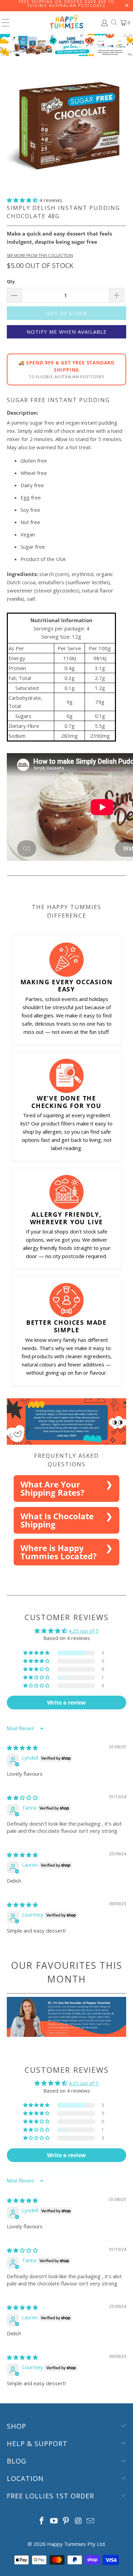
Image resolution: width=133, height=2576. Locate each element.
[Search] (114, 23)
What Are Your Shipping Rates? (52, 1488)
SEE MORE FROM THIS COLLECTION (40, 256)
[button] (22, 200)
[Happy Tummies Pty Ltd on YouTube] (54, 2521)
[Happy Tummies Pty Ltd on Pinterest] (66, 2521)
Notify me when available (67, 332)
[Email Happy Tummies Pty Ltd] (91, 2521)
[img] (22, 1748)
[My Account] (104, 23)
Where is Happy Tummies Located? (58, 1552)
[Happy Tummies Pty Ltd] (67, 23)
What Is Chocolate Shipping (57, 1520)
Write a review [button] (66, 1703)
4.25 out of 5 (84, 1631)
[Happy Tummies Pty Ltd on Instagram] (78, 2521)
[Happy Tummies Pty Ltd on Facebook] (42, 2521)
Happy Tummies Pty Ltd (76, 2544)
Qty (11, 281)
